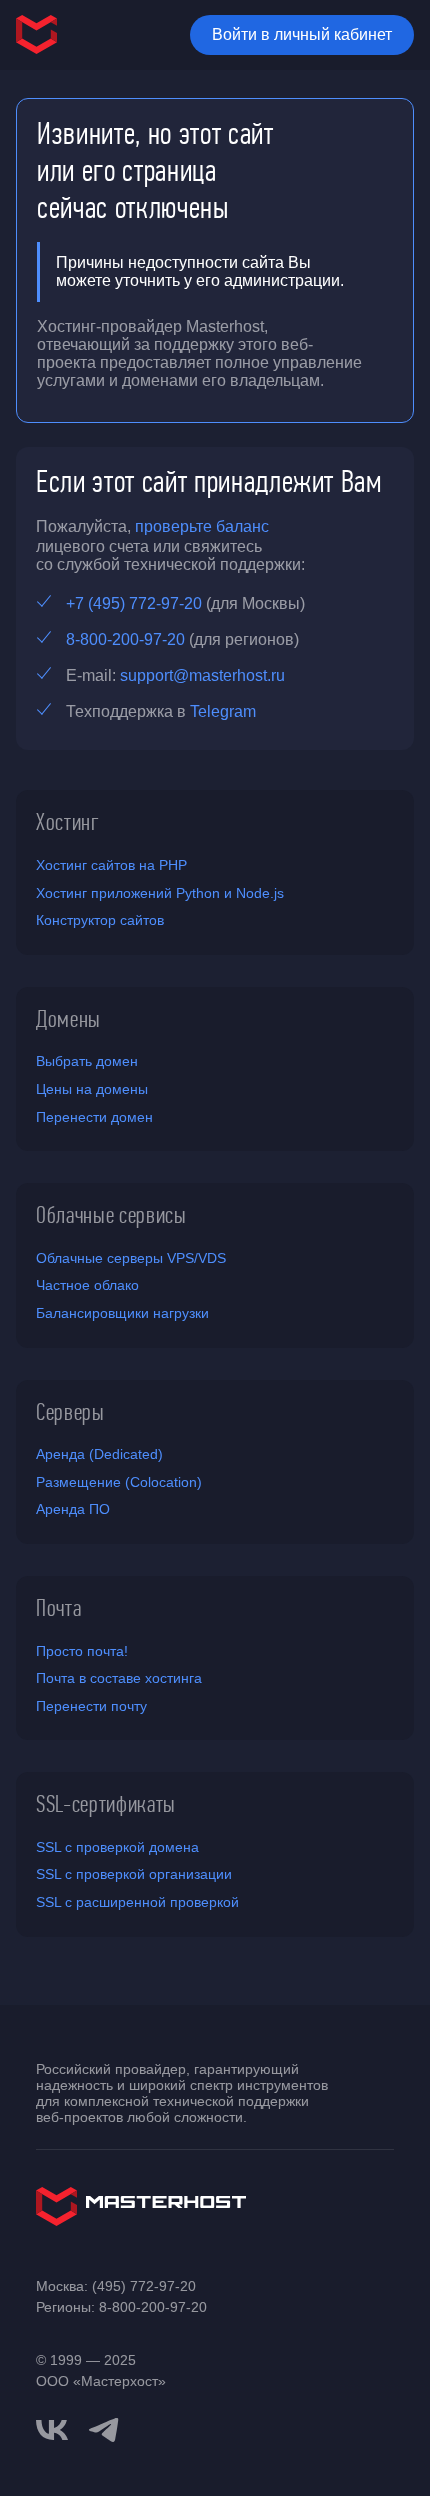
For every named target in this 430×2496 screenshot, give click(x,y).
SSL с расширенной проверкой (137, 1902)
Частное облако (87, 1285)
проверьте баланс (202, 526)
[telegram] (104, 2428)
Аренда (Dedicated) (99, 1454)
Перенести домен (94, 1117)
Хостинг (68, 822)
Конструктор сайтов (100, 920)
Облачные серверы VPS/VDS (131, 1258)
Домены (68, 1019)
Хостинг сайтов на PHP (111, 865)
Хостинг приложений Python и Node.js (160, 893)
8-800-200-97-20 (125, 639)
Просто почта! (82, 1651)
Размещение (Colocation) (119, 1482)
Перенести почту (91, 1706)
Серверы (70, 1412)
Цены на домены (92, 1089)
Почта (58, 1608)
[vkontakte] (52, 2430)
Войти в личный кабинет (302, 34)
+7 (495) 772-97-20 (134, 603)
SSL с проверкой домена (117, 1847)
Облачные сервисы (111, 1215)
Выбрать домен (87, 1061)
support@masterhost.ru (202, 675)
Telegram (223, 711)
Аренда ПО (73, 1509)
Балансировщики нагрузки (122, 1313)
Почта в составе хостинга (119, 1678)
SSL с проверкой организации (134, 1874)
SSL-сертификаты (106, 1804)
